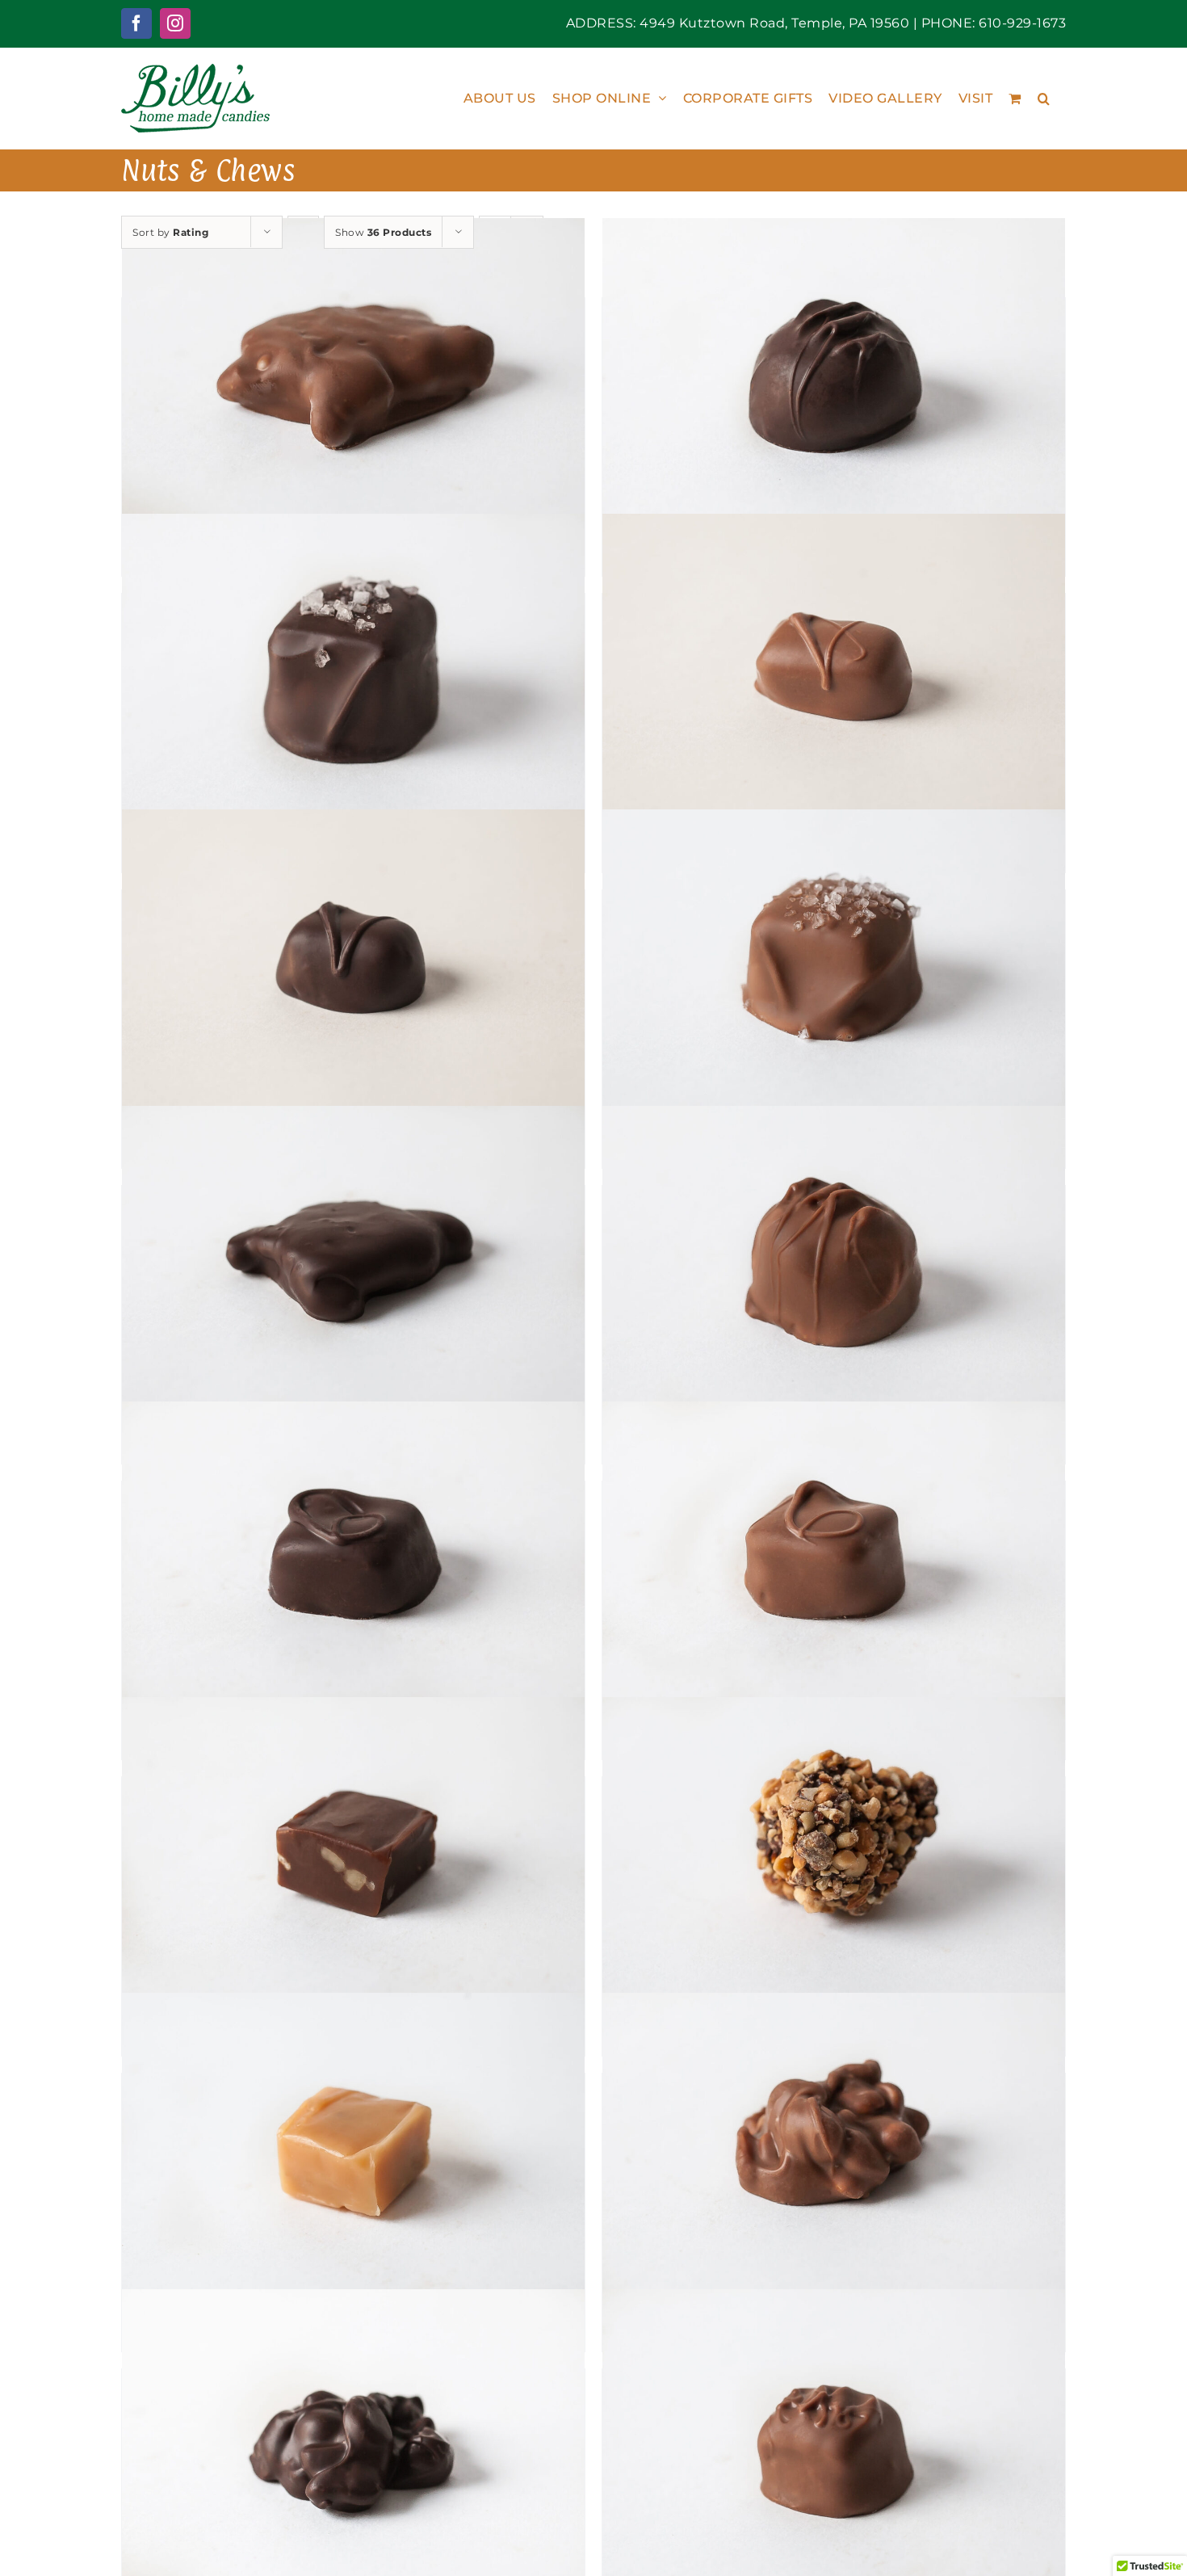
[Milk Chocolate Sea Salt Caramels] (834, 964)
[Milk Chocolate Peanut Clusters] (834, 2148)
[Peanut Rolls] (834, 1851)
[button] (1044, 98)
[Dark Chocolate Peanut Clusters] (353, 2444)
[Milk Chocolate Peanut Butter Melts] (834, 2444)
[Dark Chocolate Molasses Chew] (353, 964)
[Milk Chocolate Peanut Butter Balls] (834, 1260)
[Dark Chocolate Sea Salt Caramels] (353, 668)
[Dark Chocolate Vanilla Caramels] (353, 1556)
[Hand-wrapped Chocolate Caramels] (353, 1851)
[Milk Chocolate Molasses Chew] (834, 668)
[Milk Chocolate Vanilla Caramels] (834, 1556)
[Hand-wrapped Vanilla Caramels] (353, 2148)
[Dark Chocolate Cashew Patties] (353, 1260)
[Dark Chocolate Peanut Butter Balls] (834, 372)
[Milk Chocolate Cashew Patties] (353, 372)
